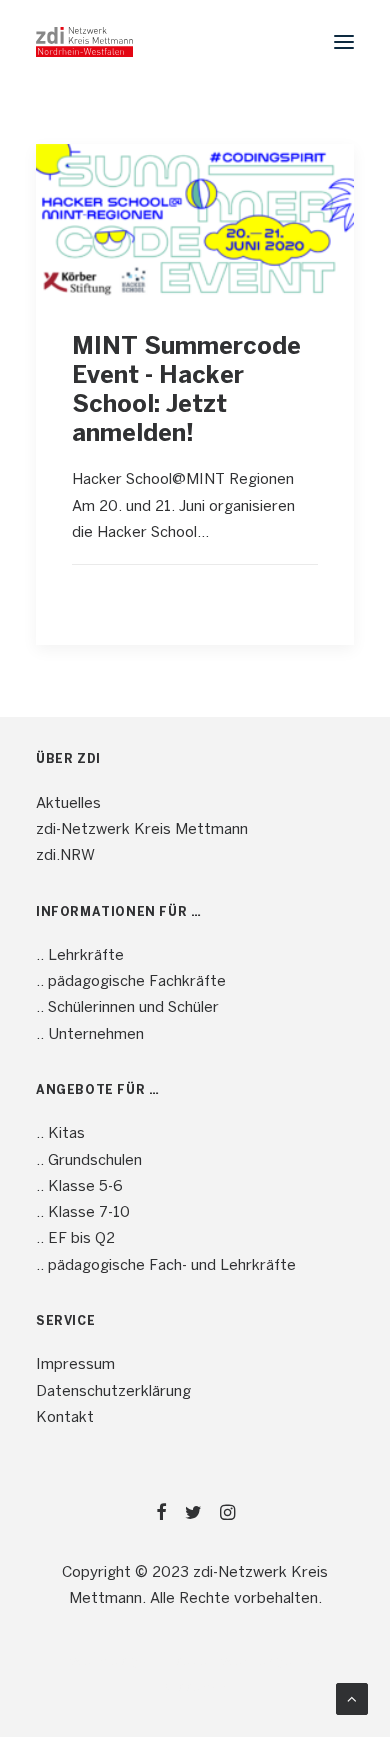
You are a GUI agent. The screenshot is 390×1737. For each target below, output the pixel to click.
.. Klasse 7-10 (83, 1213)
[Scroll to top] (352, 1699)
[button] (344, 42)
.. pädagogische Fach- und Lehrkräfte (166, 1266)
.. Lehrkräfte (80, 956)
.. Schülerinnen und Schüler (127, 1008)
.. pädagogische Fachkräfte (131, 982)
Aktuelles (68, 804)
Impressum (75, 1365)
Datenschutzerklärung (113, 1392)
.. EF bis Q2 (75, 1239)
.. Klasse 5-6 (79, 1187)
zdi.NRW (65, 856)
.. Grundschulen (89, 1161)
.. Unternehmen (90, 1035)
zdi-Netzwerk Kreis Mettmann (142, 830)
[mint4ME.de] (84, 42)
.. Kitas (60, 1134)
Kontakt (65, 1418)
